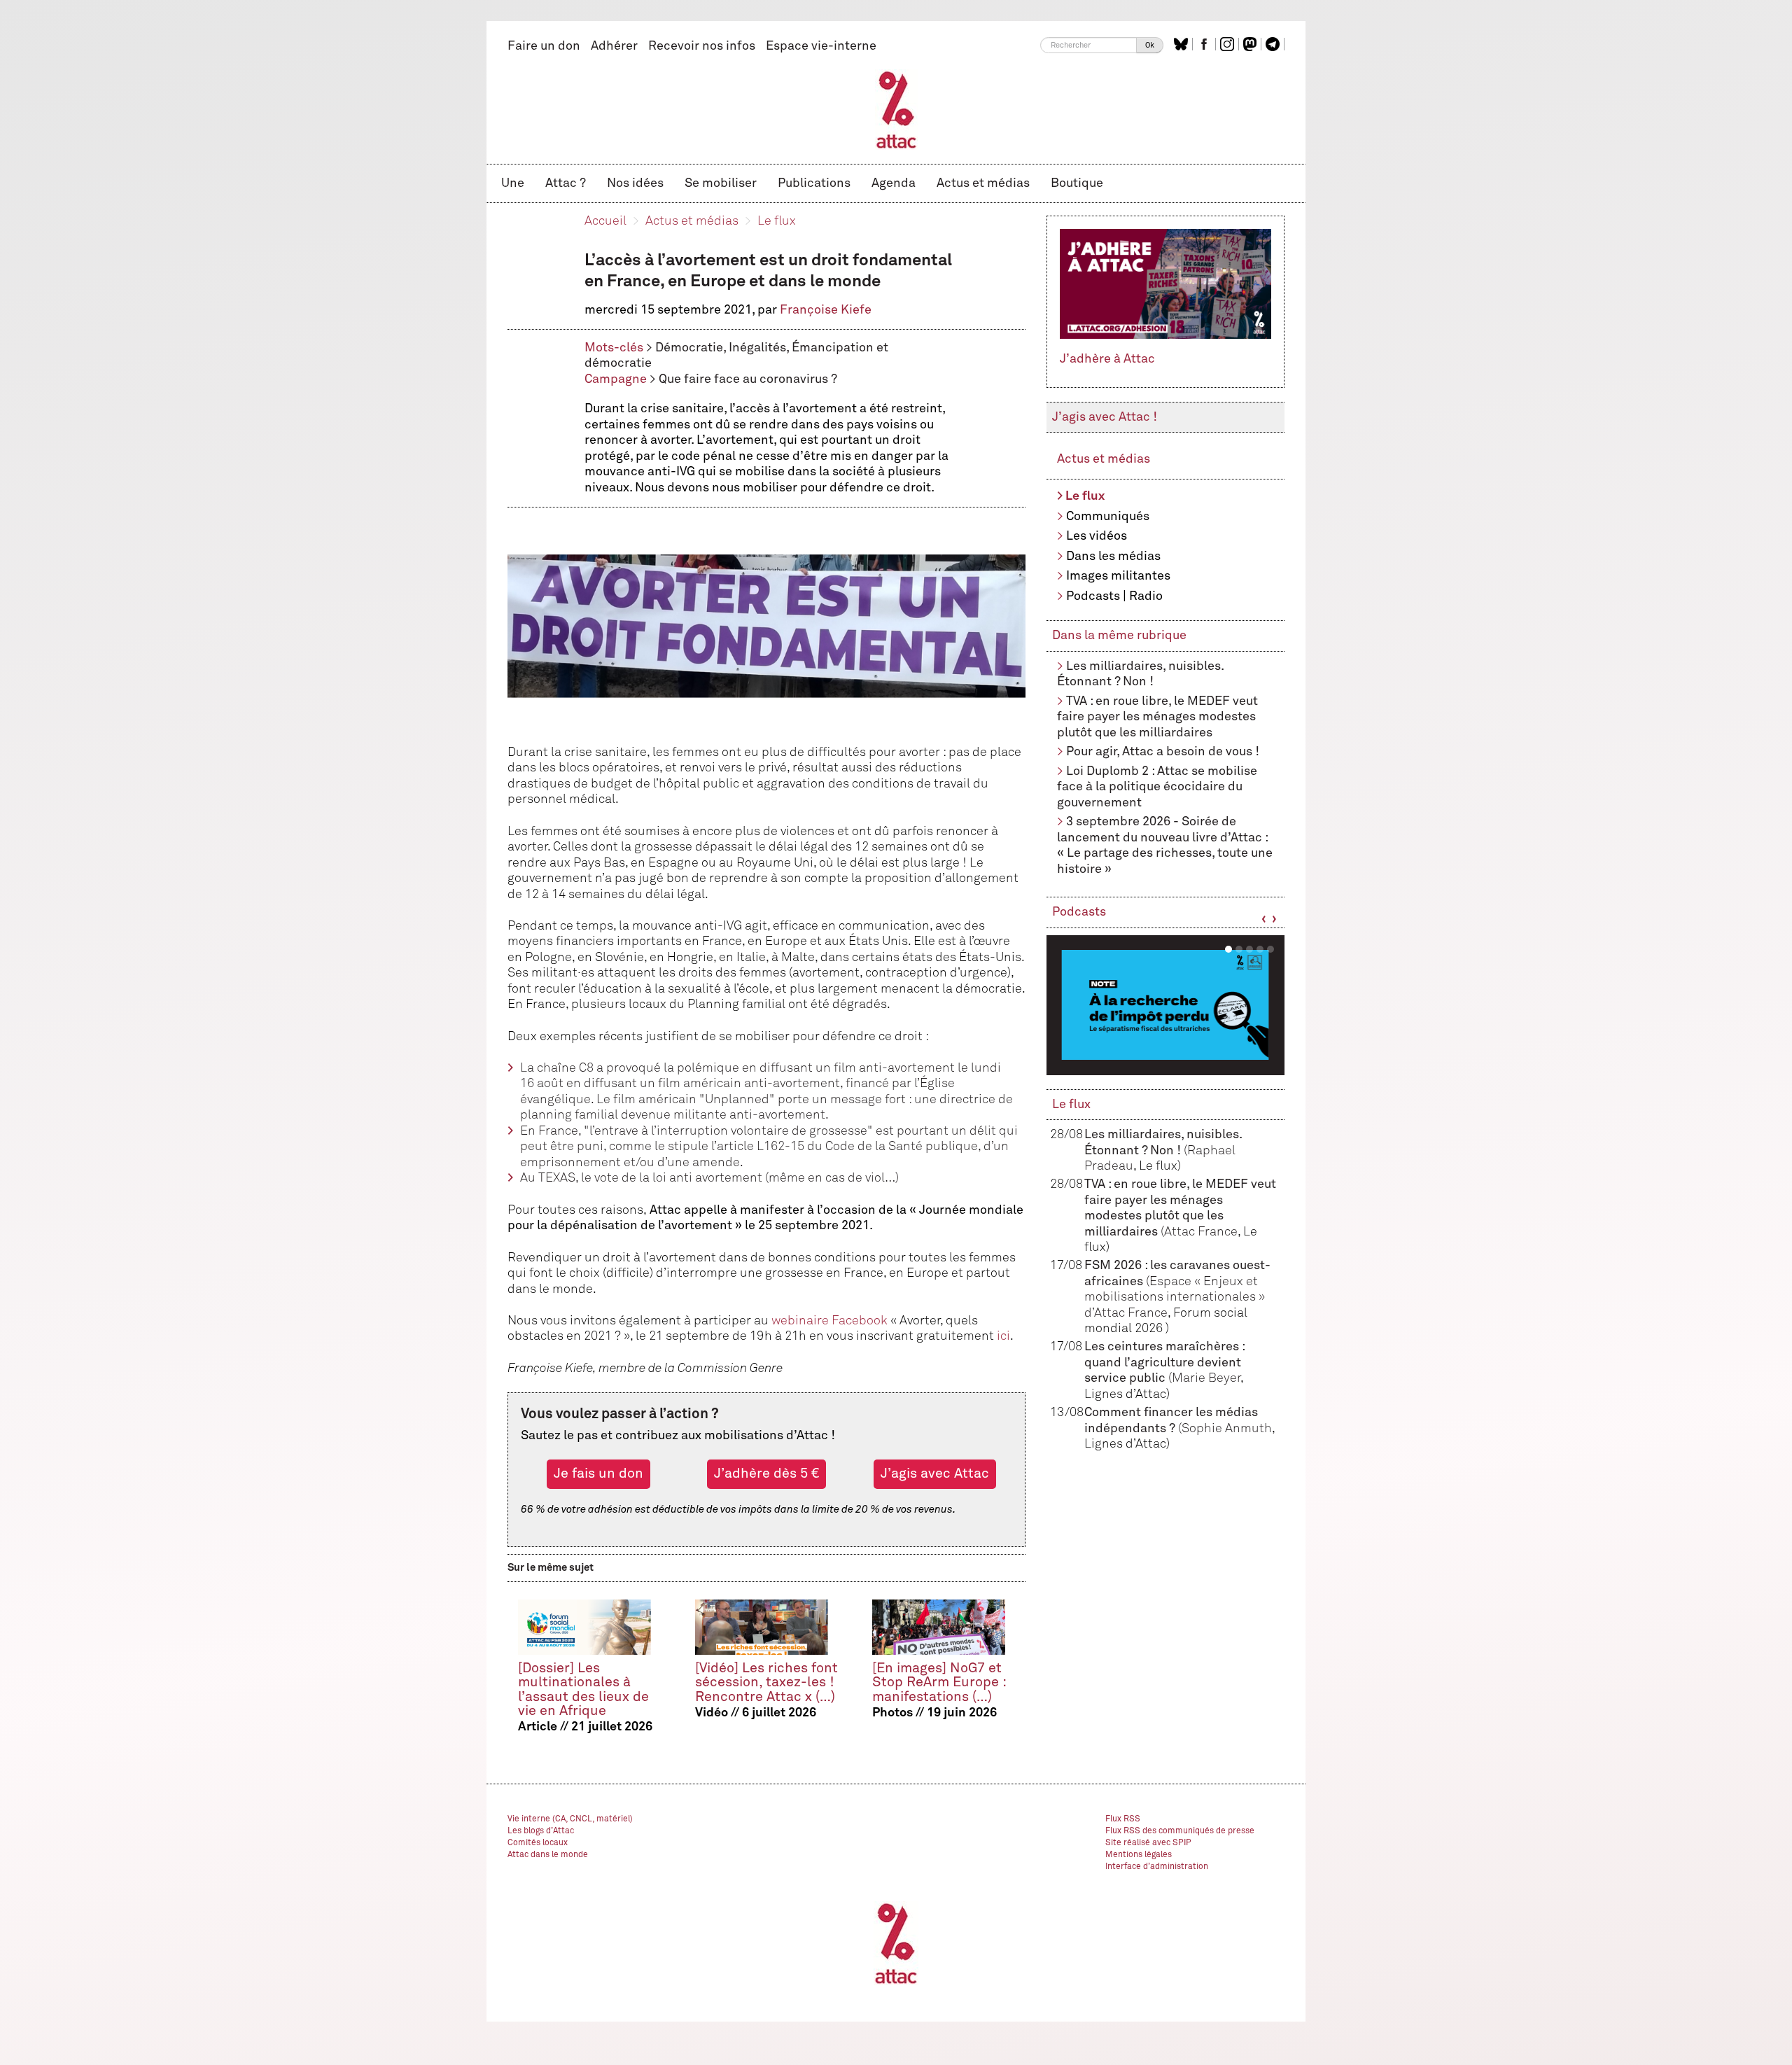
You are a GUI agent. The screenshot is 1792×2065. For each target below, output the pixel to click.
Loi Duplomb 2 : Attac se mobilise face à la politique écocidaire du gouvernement (1157, 787)
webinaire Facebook (829, 1321)
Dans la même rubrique (1119, 636)
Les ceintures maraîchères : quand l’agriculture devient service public (1164, 1363)
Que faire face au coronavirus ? (748, 379)
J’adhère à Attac (1107, 359)
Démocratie (689, 348)
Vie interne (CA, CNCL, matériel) (570, 1819)
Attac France (1201, 1232)
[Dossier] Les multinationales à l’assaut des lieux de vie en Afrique (583, 1689)
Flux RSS (1123, 1819)
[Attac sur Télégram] (1274, 44)
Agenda (894, 183)
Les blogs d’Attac (541, 1831)
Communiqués (1108, 517)
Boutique (1077, 183)
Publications (814, 183)
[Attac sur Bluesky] (1183, 44)
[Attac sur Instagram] (1229, 44)
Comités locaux (538, 1843)
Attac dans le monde (548, 1855)
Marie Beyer (1206, 1378)
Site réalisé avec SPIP (1148, 1843)
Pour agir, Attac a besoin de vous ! (1163, 752)
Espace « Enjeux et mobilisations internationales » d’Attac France (1175, 1297)
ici (1003, 1336)
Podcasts (1079, 912)
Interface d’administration (1157, 1867)
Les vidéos (1097, 536)
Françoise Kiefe (826, 310)
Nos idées (635, 183)
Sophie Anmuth (1227, 1429)
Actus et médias (983, 183)
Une (513, 183)
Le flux (777, 221)
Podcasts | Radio (1114, 596)
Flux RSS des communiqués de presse (1180, 1831)
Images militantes (1118, 576)
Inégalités (757, 348)
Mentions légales (1139, 1855)
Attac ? (566, 183)
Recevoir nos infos (702, 46)
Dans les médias (1113, 556)
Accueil (605, 221)
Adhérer (614, 46)
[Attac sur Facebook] (1206, 44)
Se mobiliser (721, 183)
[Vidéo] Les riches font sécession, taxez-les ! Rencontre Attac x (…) (766, 1682)
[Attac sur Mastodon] (1252, 44)
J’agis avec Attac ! (1105, 417)
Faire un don (544, 46)
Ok (1150, 45)
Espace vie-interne (821, 46)
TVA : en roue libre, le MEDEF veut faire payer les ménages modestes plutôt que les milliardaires (1157, 717)
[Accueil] (896, 109)
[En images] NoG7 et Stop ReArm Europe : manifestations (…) (939, 1682)
